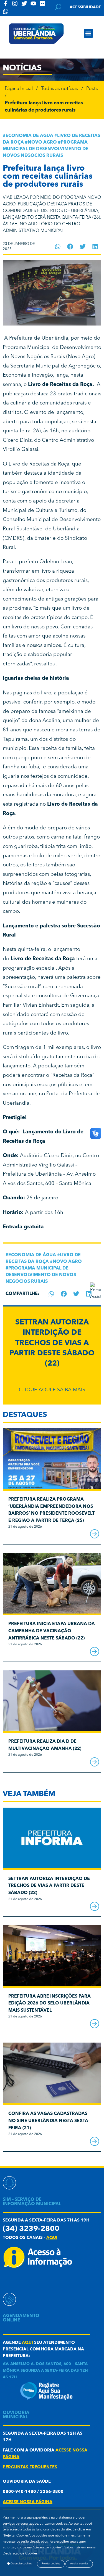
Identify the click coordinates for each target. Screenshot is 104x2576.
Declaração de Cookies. (21, 2554)
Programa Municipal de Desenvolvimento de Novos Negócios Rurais (46, 149)
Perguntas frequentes (30, 2467)
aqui (52, 2238)
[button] (88, 33)
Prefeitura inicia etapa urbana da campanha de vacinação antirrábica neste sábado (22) (52, 1631)
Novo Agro (42, 142)
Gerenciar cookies (21, 2564)
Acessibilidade (85, 7)
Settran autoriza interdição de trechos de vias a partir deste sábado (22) (52, 1343)
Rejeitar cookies (51, 2564)
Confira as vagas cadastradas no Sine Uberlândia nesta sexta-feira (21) (49, 2121)
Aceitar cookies (79, 2564)
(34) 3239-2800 (31, 2229)
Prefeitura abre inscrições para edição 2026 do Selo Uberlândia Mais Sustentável (50, 2004)
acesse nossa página (28, 2502)
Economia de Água (29, 136)
